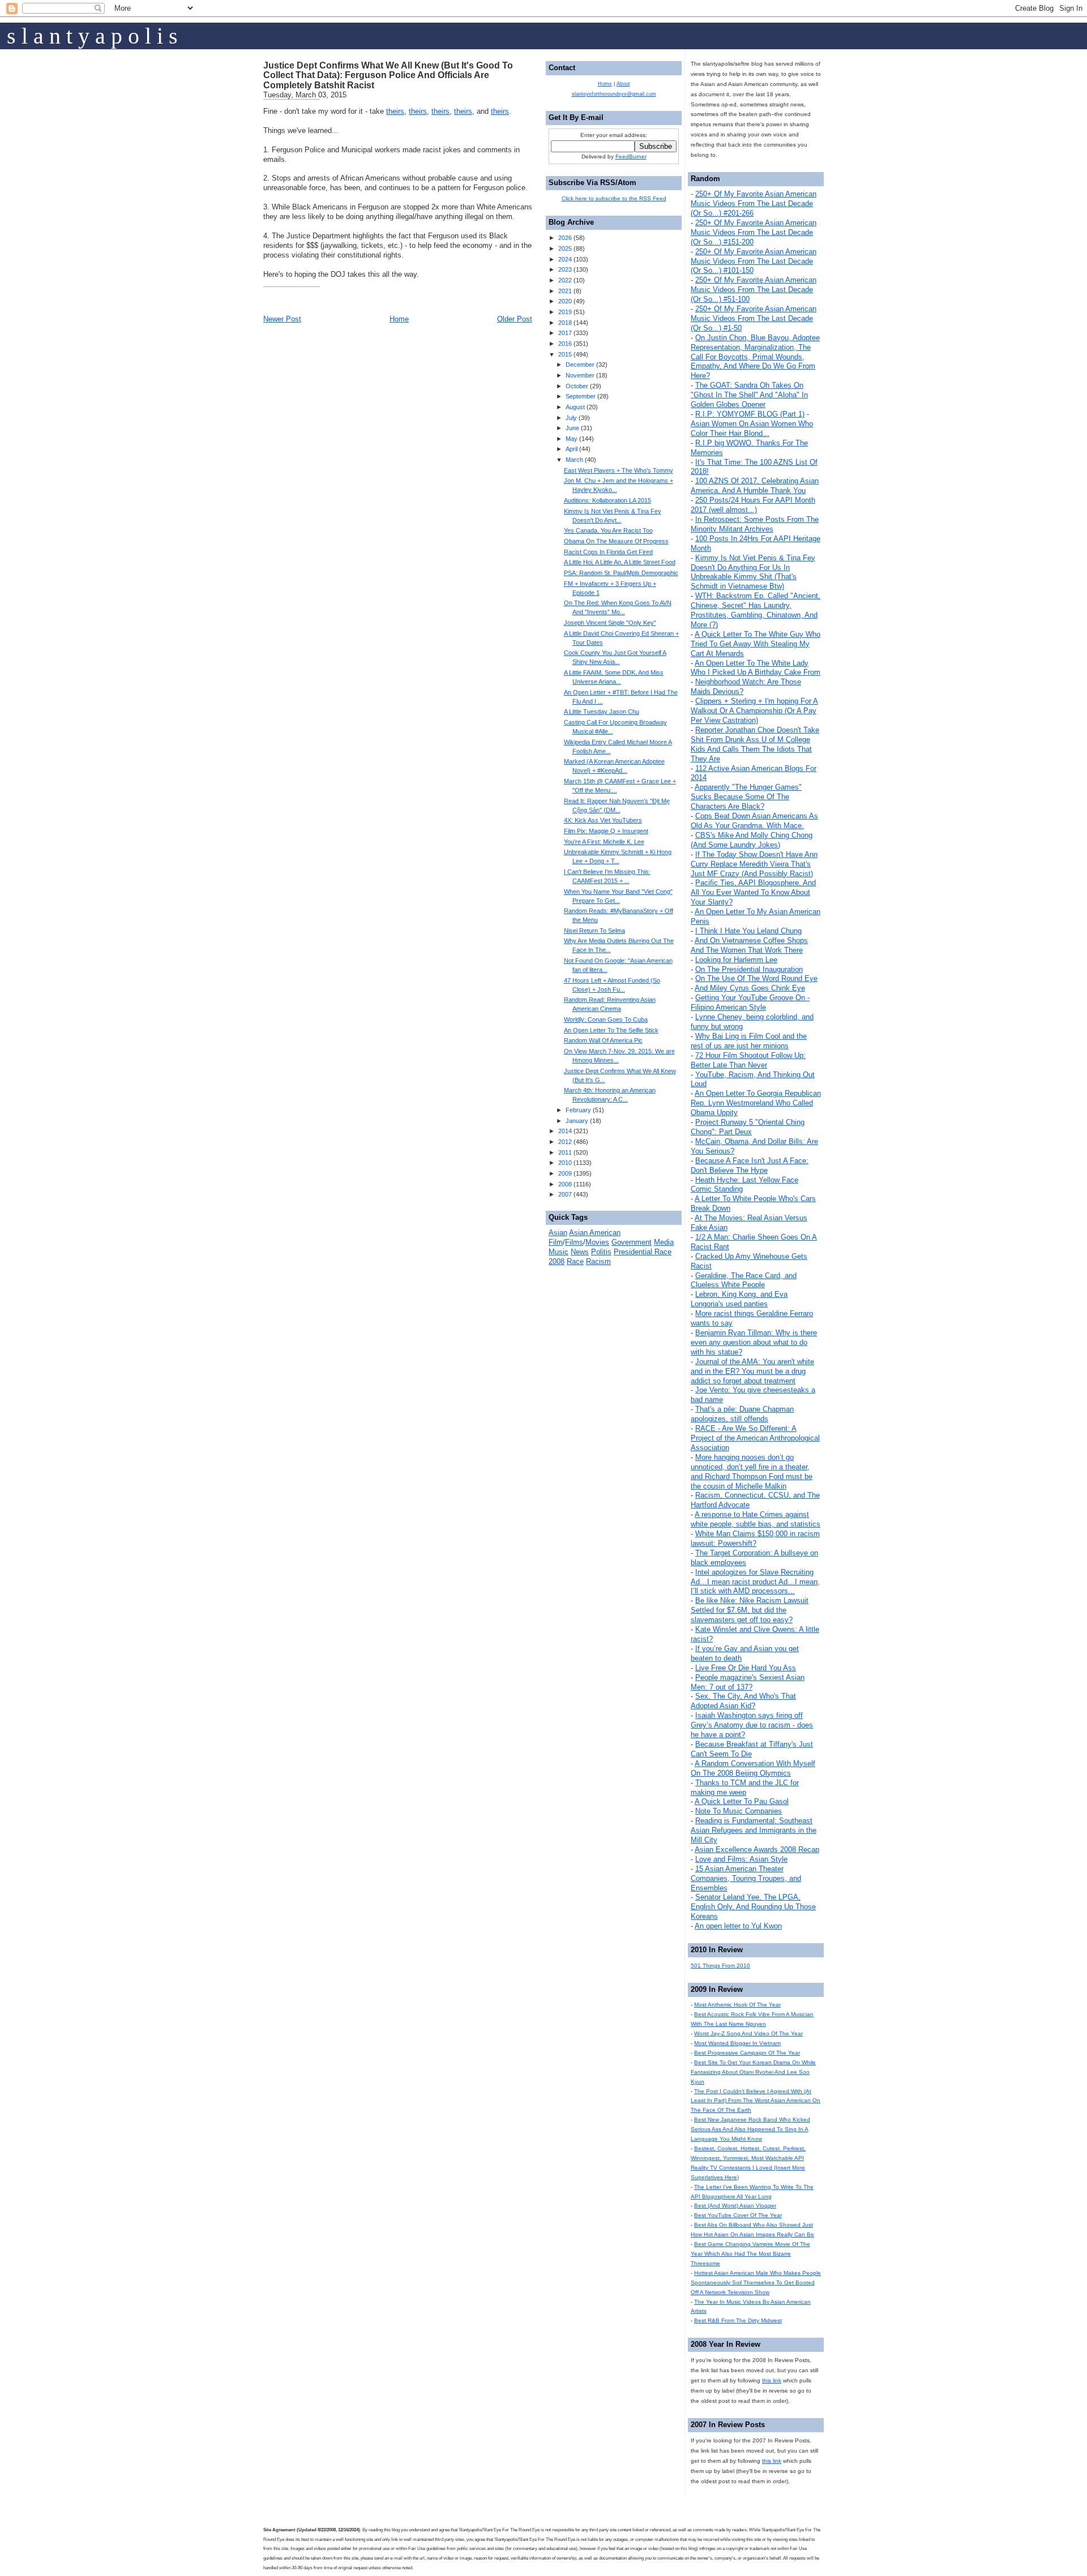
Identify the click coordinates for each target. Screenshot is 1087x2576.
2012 (565, 1142)
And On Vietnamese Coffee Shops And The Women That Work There (749, 945)
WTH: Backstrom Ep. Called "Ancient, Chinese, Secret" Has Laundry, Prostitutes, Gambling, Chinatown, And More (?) (756, 610)
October (577, 386)
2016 (565, 344)
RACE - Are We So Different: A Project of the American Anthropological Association (755, 1438)
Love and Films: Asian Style (741, 1859)
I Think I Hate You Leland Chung (748, 931)
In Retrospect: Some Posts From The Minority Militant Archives (755, 524)
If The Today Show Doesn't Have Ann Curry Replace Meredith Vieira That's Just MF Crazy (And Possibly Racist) (754, 864)
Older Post (515, 319)
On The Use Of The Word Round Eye (756, 978)
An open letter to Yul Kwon (738, 1926)
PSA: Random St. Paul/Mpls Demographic (621, 573)
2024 (565, 259)
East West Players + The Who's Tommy (619, 470)
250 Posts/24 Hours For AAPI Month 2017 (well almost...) (753, 505)
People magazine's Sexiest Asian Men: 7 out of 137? (748, 1682)
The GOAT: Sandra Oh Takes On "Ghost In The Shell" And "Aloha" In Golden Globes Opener (749, 395)
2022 (565, 280)
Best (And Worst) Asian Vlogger (735, 2206)
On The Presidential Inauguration (749, 969)
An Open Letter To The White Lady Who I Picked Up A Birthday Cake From (756, 668)
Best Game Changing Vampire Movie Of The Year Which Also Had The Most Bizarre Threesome (750, 2254)
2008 (565, 1184)
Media (664, 1242)
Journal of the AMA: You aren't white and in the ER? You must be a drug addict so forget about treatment (752, 1371)
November (580, 375)
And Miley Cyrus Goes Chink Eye (750, 988)
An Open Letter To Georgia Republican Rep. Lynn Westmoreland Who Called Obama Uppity (756, 1103)
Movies (597, 1242)
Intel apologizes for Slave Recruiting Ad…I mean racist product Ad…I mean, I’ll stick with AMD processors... (755, 1582)
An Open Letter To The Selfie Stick (611, 1030)
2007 (565, 1194)
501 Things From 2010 (720, 1966)
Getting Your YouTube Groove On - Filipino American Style (750, 1002)
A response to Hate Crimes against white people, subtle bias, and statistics (756, 1519)
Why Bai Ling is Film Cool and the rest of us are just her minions (749, 1041)
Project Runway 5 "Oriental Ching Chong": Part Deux (748, 1127)
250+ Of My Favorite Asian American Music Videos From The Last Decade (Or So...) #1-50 (754, 318)
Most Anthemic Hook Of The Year (737, 2005)
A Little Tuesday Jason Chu (602, 711)
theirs (395, 111)
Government (632, 1242)
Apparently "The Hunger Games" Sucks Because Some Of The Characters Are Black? (746, 797)
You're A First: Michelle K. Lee (604, 842)
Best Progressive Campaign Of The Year (747, 2053)
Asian (558, 1233)
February (578, 1110)
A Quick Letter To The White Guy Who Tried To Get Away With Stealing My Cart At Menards (756, 644)
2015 (565, 354)
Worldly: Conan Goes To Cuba (606, 1019)
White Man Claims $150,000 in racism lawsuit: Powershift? (755, 1538)
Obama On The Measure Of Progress (616, 541)
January (577, 1121)
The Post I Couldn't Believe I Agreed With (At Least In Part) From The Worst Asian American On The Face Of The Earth (756, 2101)
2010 (565, 1163)
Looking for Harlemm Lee (736, 960)
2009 (565, 1173)
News (580, 1252)
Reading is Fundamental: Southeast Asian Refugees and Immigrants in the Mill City (754, 1830)
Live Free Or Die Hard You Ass (746, 1668)
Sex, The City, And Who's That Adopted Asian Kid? (743, 1701)
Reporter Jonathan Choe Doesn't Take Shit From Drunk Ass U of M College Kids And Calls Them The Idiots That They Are (755, 744)
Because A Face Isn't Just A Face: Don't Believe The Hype (750, 1165)
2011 (565, 1152)
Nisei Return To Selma (594, 931)
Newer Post (282, 319)
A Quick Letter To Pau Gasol (742, 1801)
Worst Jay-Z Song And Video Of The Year (748, 2033)
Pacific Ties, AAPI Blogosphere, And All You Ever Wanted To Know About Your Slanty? (753, 892)
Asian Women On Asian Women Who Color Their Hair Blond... (752, 428)
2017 (565, 333)
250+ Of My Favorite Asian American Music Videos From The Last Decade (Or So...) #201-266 (754, 203)
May (572, 439)
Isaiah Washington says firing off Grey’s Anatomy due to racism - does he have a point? (752, 1725)
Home (399, 319)
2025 (565, 248)
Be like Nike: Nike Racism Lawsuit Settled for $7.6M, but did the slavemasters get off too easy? (750, 1610)
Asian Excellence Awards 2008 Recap (757, 1850)
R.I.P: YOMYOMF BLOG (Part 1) (750, 414)
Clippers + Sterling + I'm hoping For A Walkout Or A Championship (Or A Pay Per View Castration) (754, 711)
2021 (565, 291)
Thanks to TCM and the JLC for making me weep (745, 1788)
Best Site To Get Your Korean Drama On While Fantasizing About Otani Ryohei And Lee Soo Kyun (753, 2072)
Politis (601, 1252)
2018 (565, 323)
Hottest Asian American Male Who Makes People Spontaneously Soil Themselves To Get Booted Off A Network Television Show (756, 2283)
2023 (565, 269)
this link (772, 2380)
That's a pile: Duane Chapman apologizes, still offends (742, 1414)
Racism (598, 1261)
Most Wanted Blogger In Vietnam (737, 2043)
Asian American (595, 1233)
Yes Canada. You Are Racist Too (608, 530)
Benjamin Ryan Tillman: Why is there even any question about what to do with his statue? (754, 1342)
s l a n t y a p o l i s (92, 36)
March (574, 460)
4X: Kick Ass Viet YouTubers (603, 820)
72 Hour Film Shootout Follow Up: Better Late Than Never (748, 1060)
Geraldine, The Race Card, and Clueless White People (744, 1280)
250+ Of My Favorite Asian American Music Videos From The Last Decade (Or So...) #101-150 (754, 261)
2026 (565, 238)
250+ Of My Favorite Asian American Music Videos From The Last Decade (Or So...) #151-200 (754, 232)
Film (556, 1242)
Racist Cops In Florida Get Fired (608, 552)
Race (575, 1261)
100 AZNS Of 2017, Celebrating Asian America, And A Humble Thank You (755, 486)
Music (559, 1252)
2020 (565, 301)
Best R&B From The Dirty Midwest (738, 2320)
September (581, 396)
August (575, 407)
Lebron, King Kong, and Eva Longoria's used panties (739, 1299)
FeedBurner (631, 157)
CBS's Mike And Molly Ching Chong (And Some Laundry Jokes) (752, 840)
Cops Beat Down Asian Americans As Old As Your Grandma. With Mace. (754, 821)
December (580, 365)
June (572, 428)
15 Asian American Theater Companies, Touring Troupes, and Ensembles (746, 1878)
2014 (565, 1131)
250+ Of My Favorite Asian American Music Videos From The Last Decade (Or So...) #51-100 (754, 290)
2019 (565, 312)
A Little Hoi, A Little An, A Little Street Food (620, 562)
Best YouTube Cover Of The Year (738, 2215)
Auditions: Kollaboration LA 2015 (607, 500)
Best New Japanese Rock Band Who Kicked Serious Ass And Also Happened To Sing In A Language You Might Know (750, 2129)
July (571, 418)
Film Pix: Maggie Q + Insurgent (606, 831)
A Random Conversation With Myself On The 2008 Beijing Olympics (753, 1768)
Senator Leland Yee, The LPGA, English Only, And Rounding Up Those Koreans (753, 1907)
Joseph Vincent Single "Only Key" (610, 623)
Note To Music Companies (739, 1811)
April (572, 449)
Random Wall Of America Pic (603, 1040)
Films (574, 1242)
